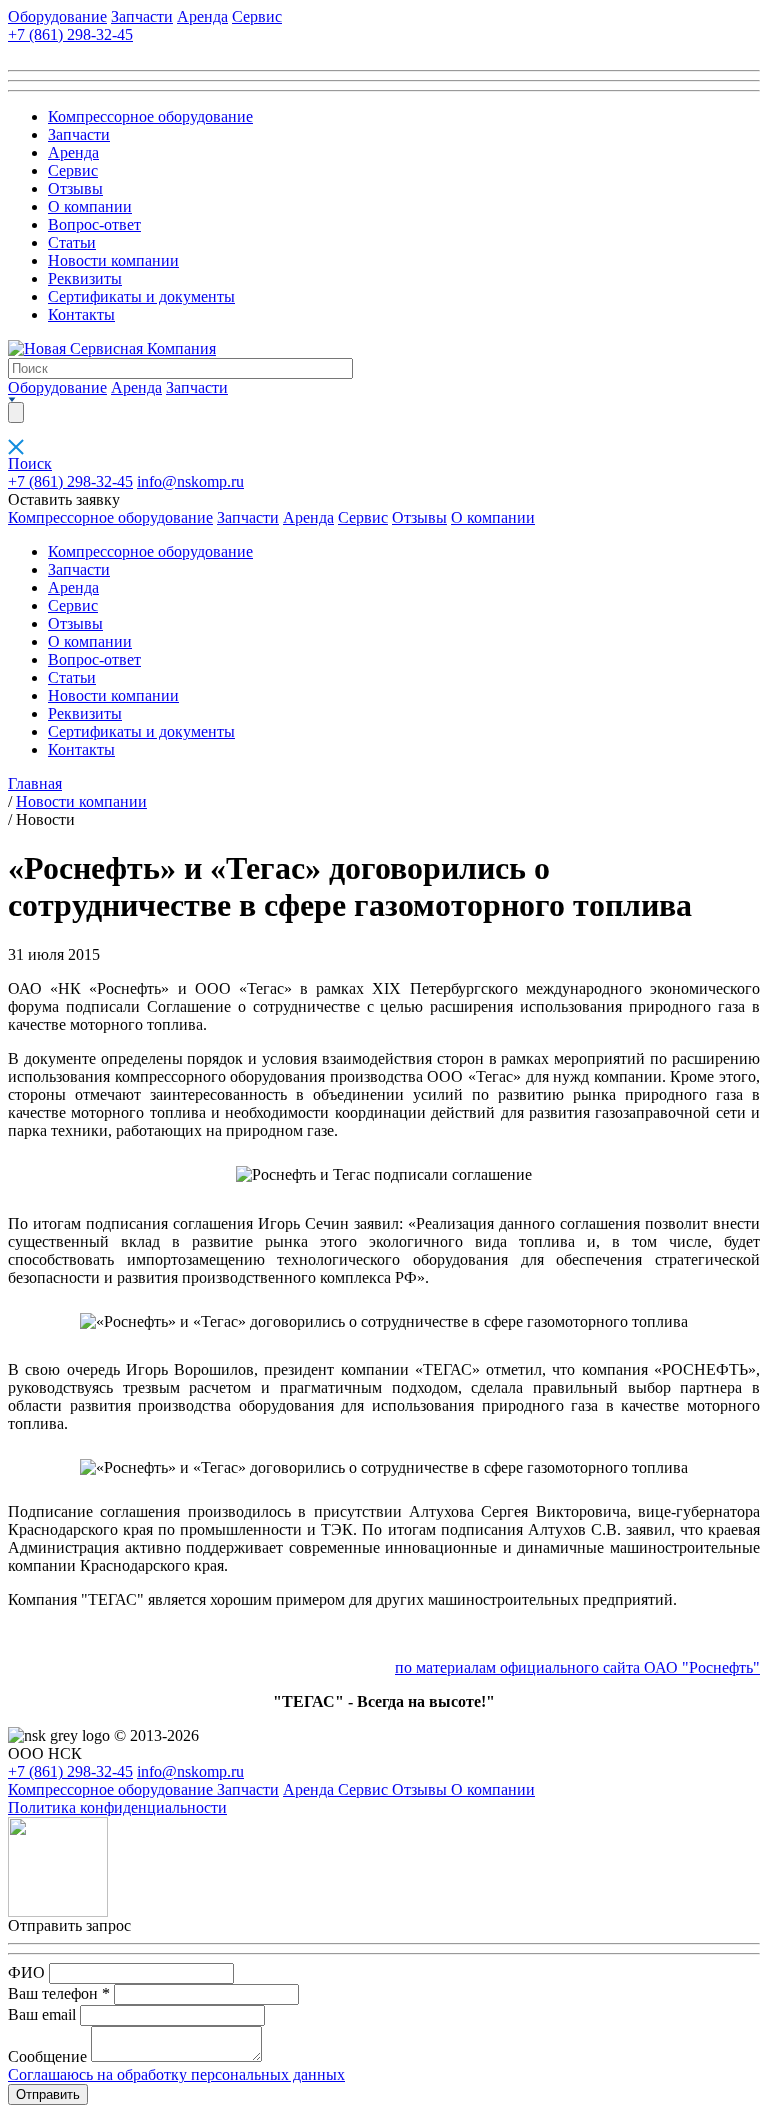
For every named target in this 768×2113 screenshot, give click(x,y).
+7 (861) (70, 34)
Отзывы (75, 188)
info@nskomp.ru (190, 481)
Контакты (81, 314)
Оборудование (57, 16)
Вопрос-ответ (94, 224)
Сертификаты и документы (141, 296)
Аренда (202, 16)
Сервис (257, 16)
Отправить (48, 2094)
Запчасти (142, 16)
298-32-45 (70, 481)
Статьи (72, 242)
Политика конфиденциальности (117, 1807)
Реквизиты (85, 278)
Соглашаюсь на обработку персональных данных (176, 2074)
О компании (90, 206)
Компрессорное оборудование (150, 116)
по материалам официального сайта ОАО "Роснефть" (577, 1667)
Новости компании (113, 260)
